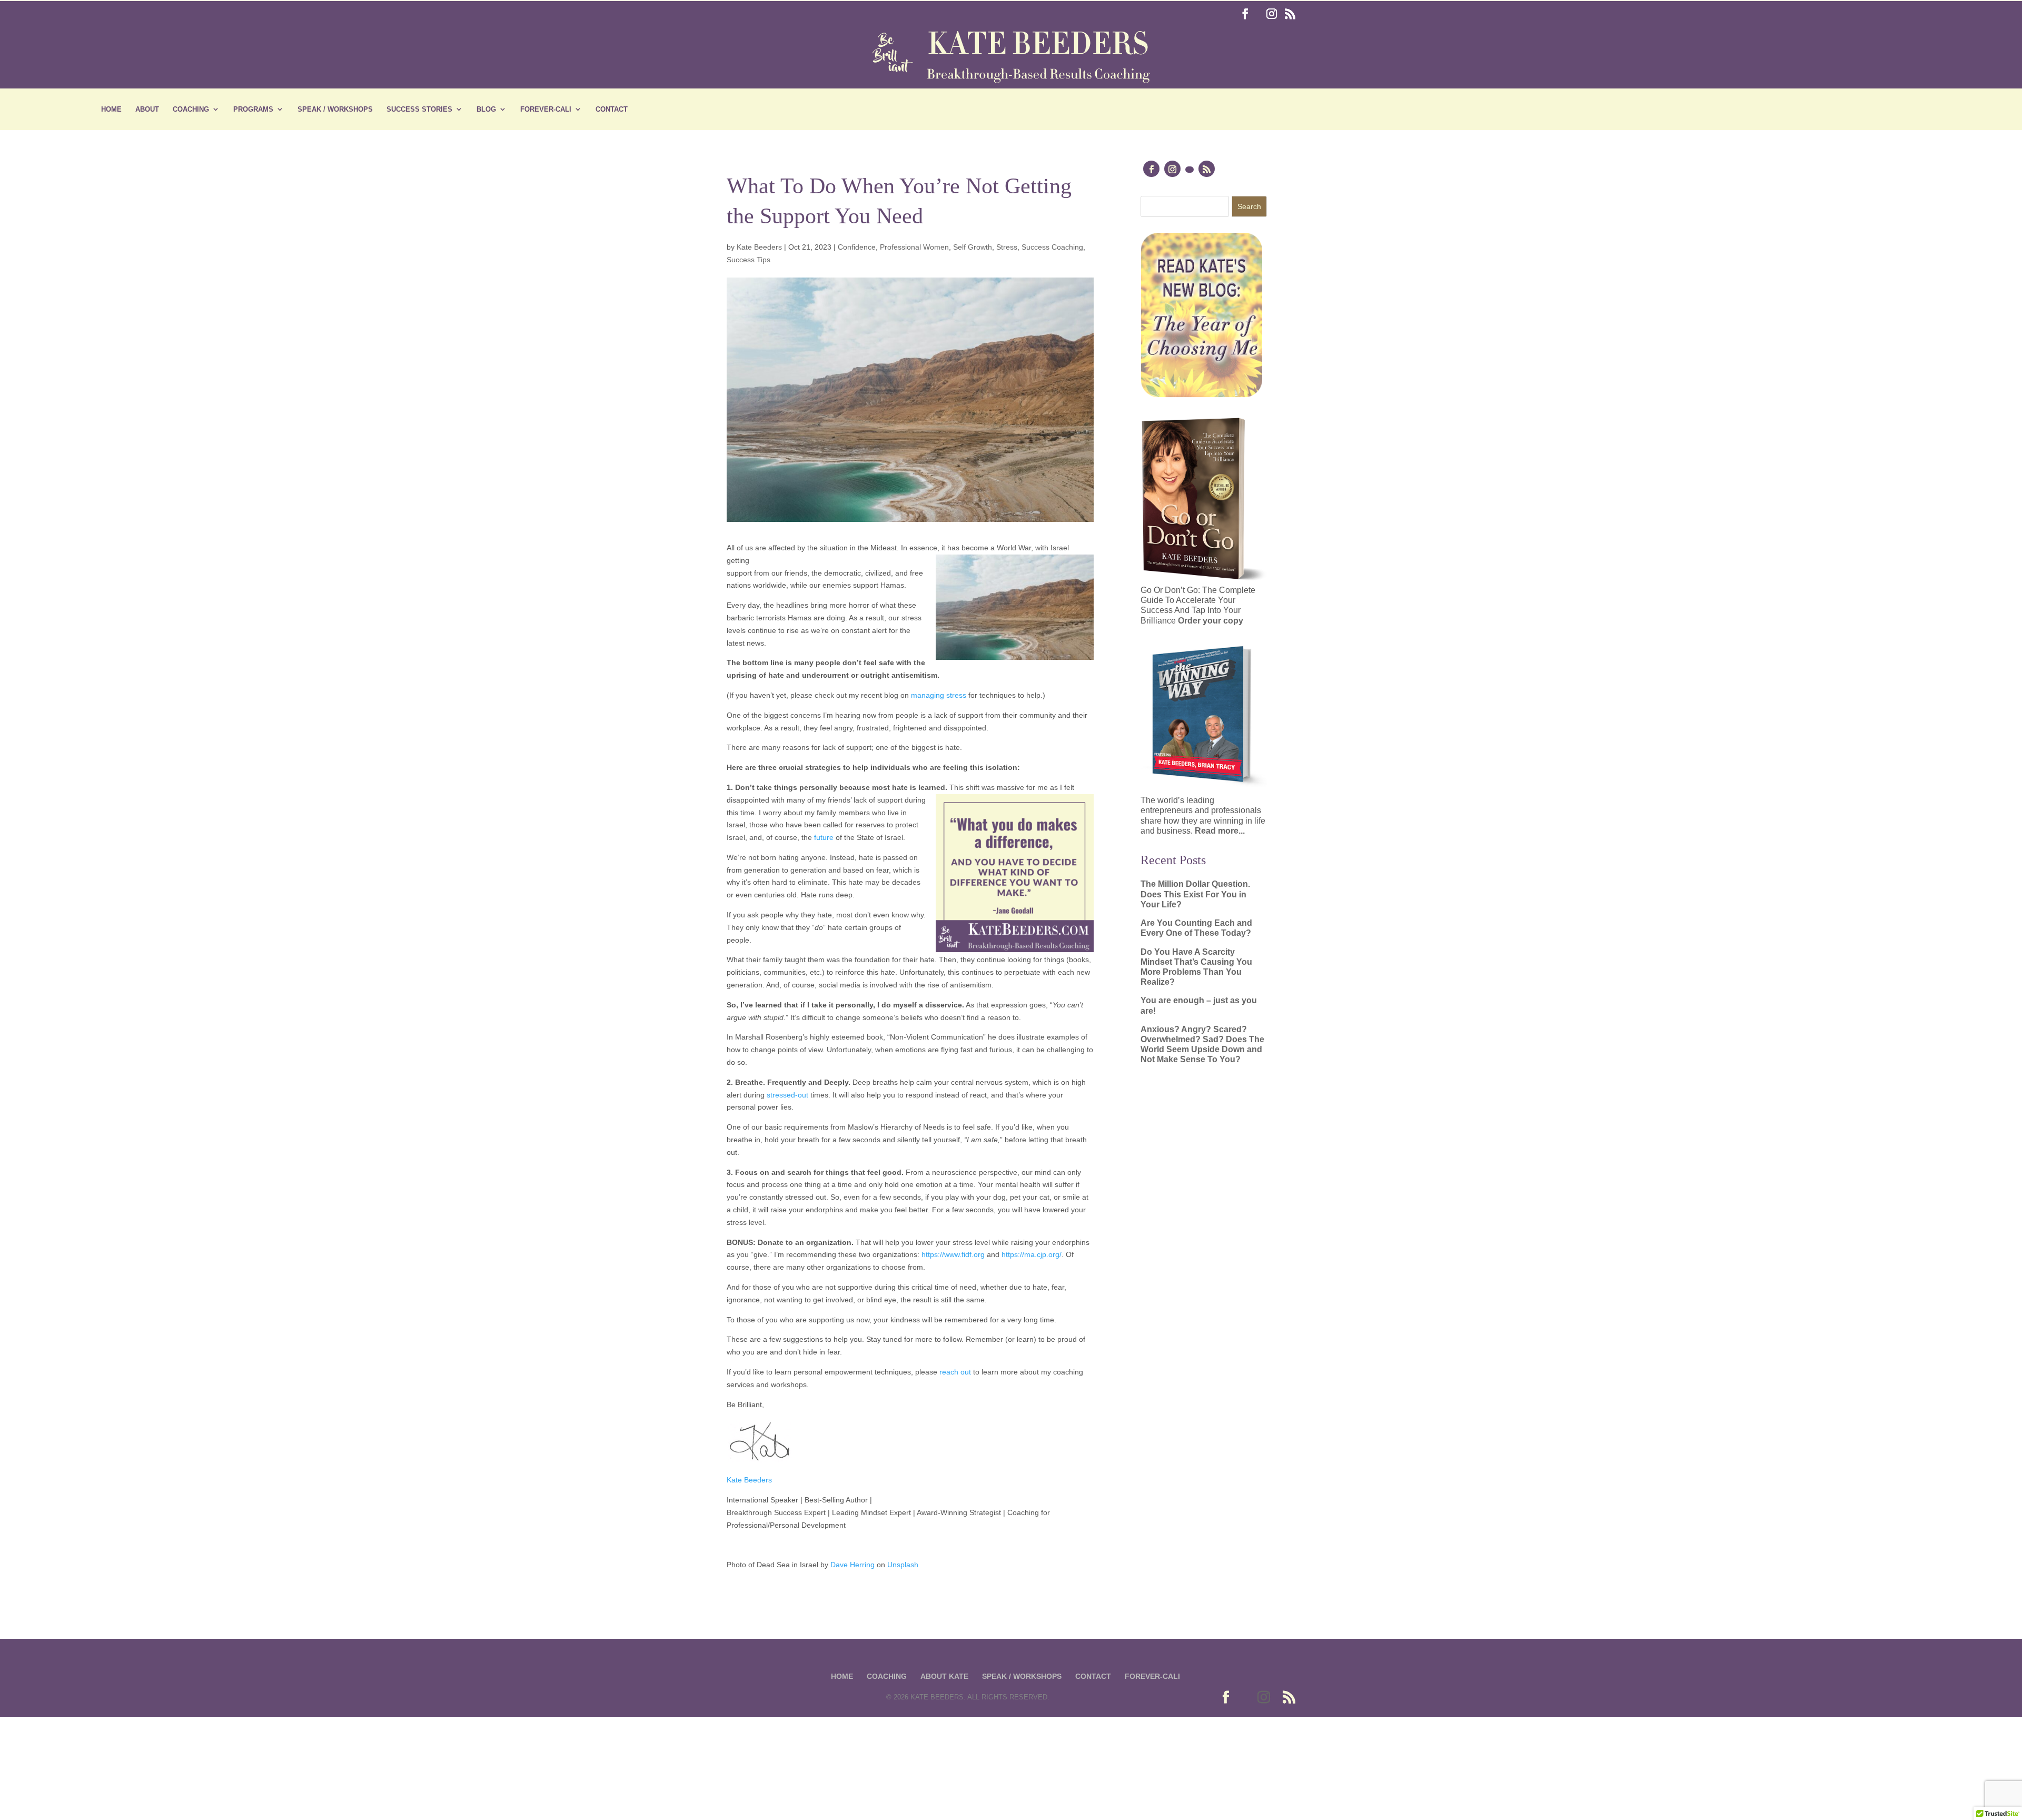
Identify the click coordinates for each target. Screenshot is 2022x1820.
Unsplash (903, 1565)
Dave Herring (853, 1565)
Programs (253, 110)
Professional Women (914, 247)
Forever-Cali (546, 110)
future (824, 837)
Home (111, 110)
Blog (486, 110)
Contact (612, 110)
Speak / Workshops (335, 110)
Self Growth (973, 247)
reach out (955, 1372)
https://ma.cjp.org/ (1032, 1254)
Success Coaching (1052, 247)
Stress (1007, 247)
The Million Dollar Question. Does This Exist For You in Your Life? (1195, 894)
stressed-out (787, 1095)
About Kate (944, 1676)
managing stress (939, 695)
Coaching (191, 110)
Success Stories (419, 110)
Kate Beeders (759, 247)
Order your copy (1211, 621)
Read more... (1220, 831)
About (147, 110)
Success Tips (749, 260)
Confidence (857, 247)
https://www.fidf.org (953, 1254)
